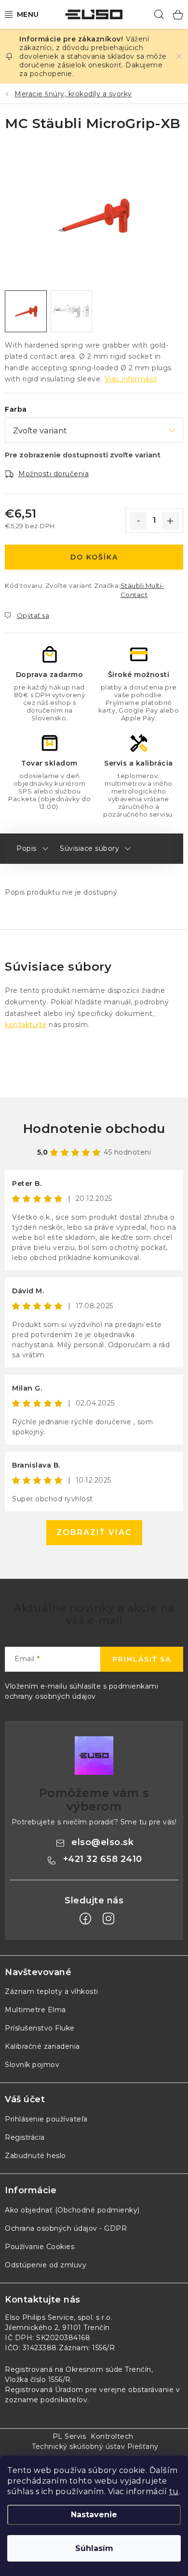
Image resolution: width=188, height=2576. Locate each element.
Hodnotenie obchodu (94, 1129)
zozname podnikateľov (46, 2400)
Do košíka (94, 557)
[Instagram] (108, 1919)
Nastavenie (94, 2515)
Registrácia (25, 2137)
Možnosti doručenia (54, 474)
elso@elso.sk (102, 1842)
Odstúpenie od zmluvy (46, 2265)
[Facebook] (85, 1919)
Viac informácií (131, 379)
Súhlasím (94, 2548)
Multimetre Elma (35, 2010)
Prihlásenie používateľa (46, 2119)
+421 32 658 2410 (103, 1859)
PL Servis (69, 2436)
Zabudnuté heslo (35, 2156)
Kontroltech (112, 2436)
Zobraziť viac (94, 1532)
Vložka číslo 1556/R (38, 2380)
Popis (27, 848)
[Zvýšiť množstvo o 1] (170, 521)
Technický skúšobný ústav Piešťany (95, 2446)
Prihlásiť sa (142, 1659)
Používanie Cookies (40, 2247)
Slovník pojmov (32, 2065)
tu (174, 2491)
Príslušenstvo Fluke (40, 2028)
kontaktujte (26, 1025)
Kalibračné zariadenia (42, 2046)
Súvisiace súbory (89, 848)
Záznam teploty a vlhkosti (52, 1991)
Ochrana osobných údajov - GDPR (66, 2228)
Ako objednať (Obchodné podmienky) (72, 2210)
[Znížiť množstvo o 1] (138, 521)
